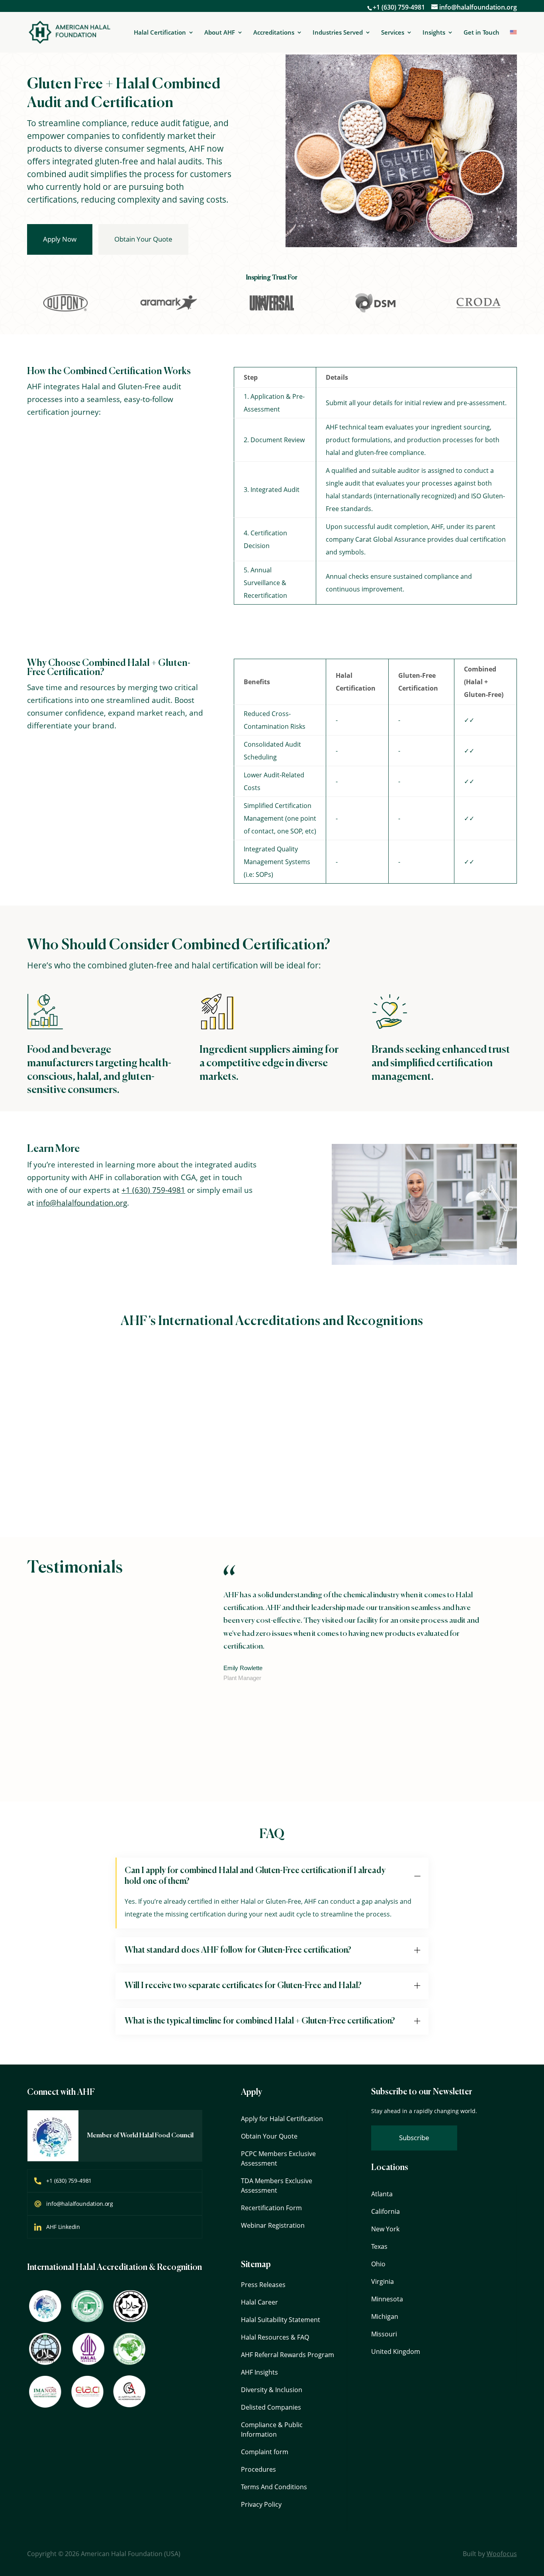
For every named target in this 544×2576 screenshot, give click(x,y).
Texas (379, 2246)
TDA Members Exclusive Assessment (277, 2186)
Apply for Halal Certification (282, 2119)
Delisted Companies (271, 2407)
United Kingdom (396, 2352)
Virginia (383, 2281)
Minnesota (387, 2299)
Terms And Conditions (274, 2487)
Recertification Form (271, 2208)
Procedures (258, 2469)
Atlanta (382, 2194)
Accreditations (274, 33)
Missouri (384, 2334)
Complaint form (265, 2452)
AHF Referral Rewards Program (288, 2355)
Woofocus (502, 2554)
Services (393, 33)
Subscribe (414, 2138)
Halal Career (259, 2302)
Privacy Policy (261, 2504)
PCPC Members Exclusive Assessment (278, 2158)
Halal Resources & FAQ (275, 2337)
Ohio (378, 2264)
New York (385, 2229)
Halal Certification (160, 33)
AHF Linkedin (63, 2227)
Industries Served (338, 33)
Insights (434, 33)
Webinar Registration (273, 2225)
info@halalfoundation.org (82, 1203)
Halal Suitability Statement (281, 2320)
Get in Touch (481, 32)
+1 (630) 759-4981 (399, 7)
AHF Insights (259, 2372)
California (385, 2211)
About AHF (220, 33)
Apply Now (60, 239)
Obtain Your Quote (143, 239)
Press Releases (263, 2285)
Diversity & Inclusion (272, 2390)
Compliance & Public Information (272, 2430)
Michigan (385, 2316)
